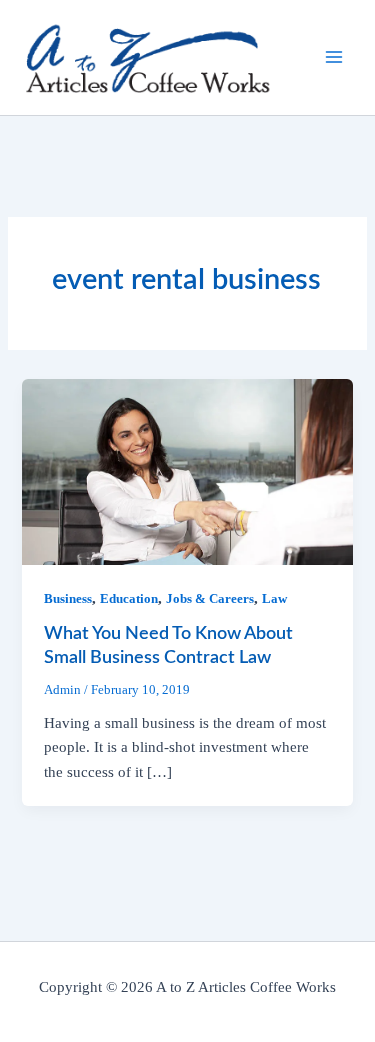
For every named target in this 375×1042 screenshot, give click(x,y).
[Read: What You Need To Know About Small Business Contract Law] (187, 470)
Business (68, 599)
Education (129, 599)
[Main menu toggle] (334, 57)
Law (274, 599)
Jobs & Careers (210, 599)
